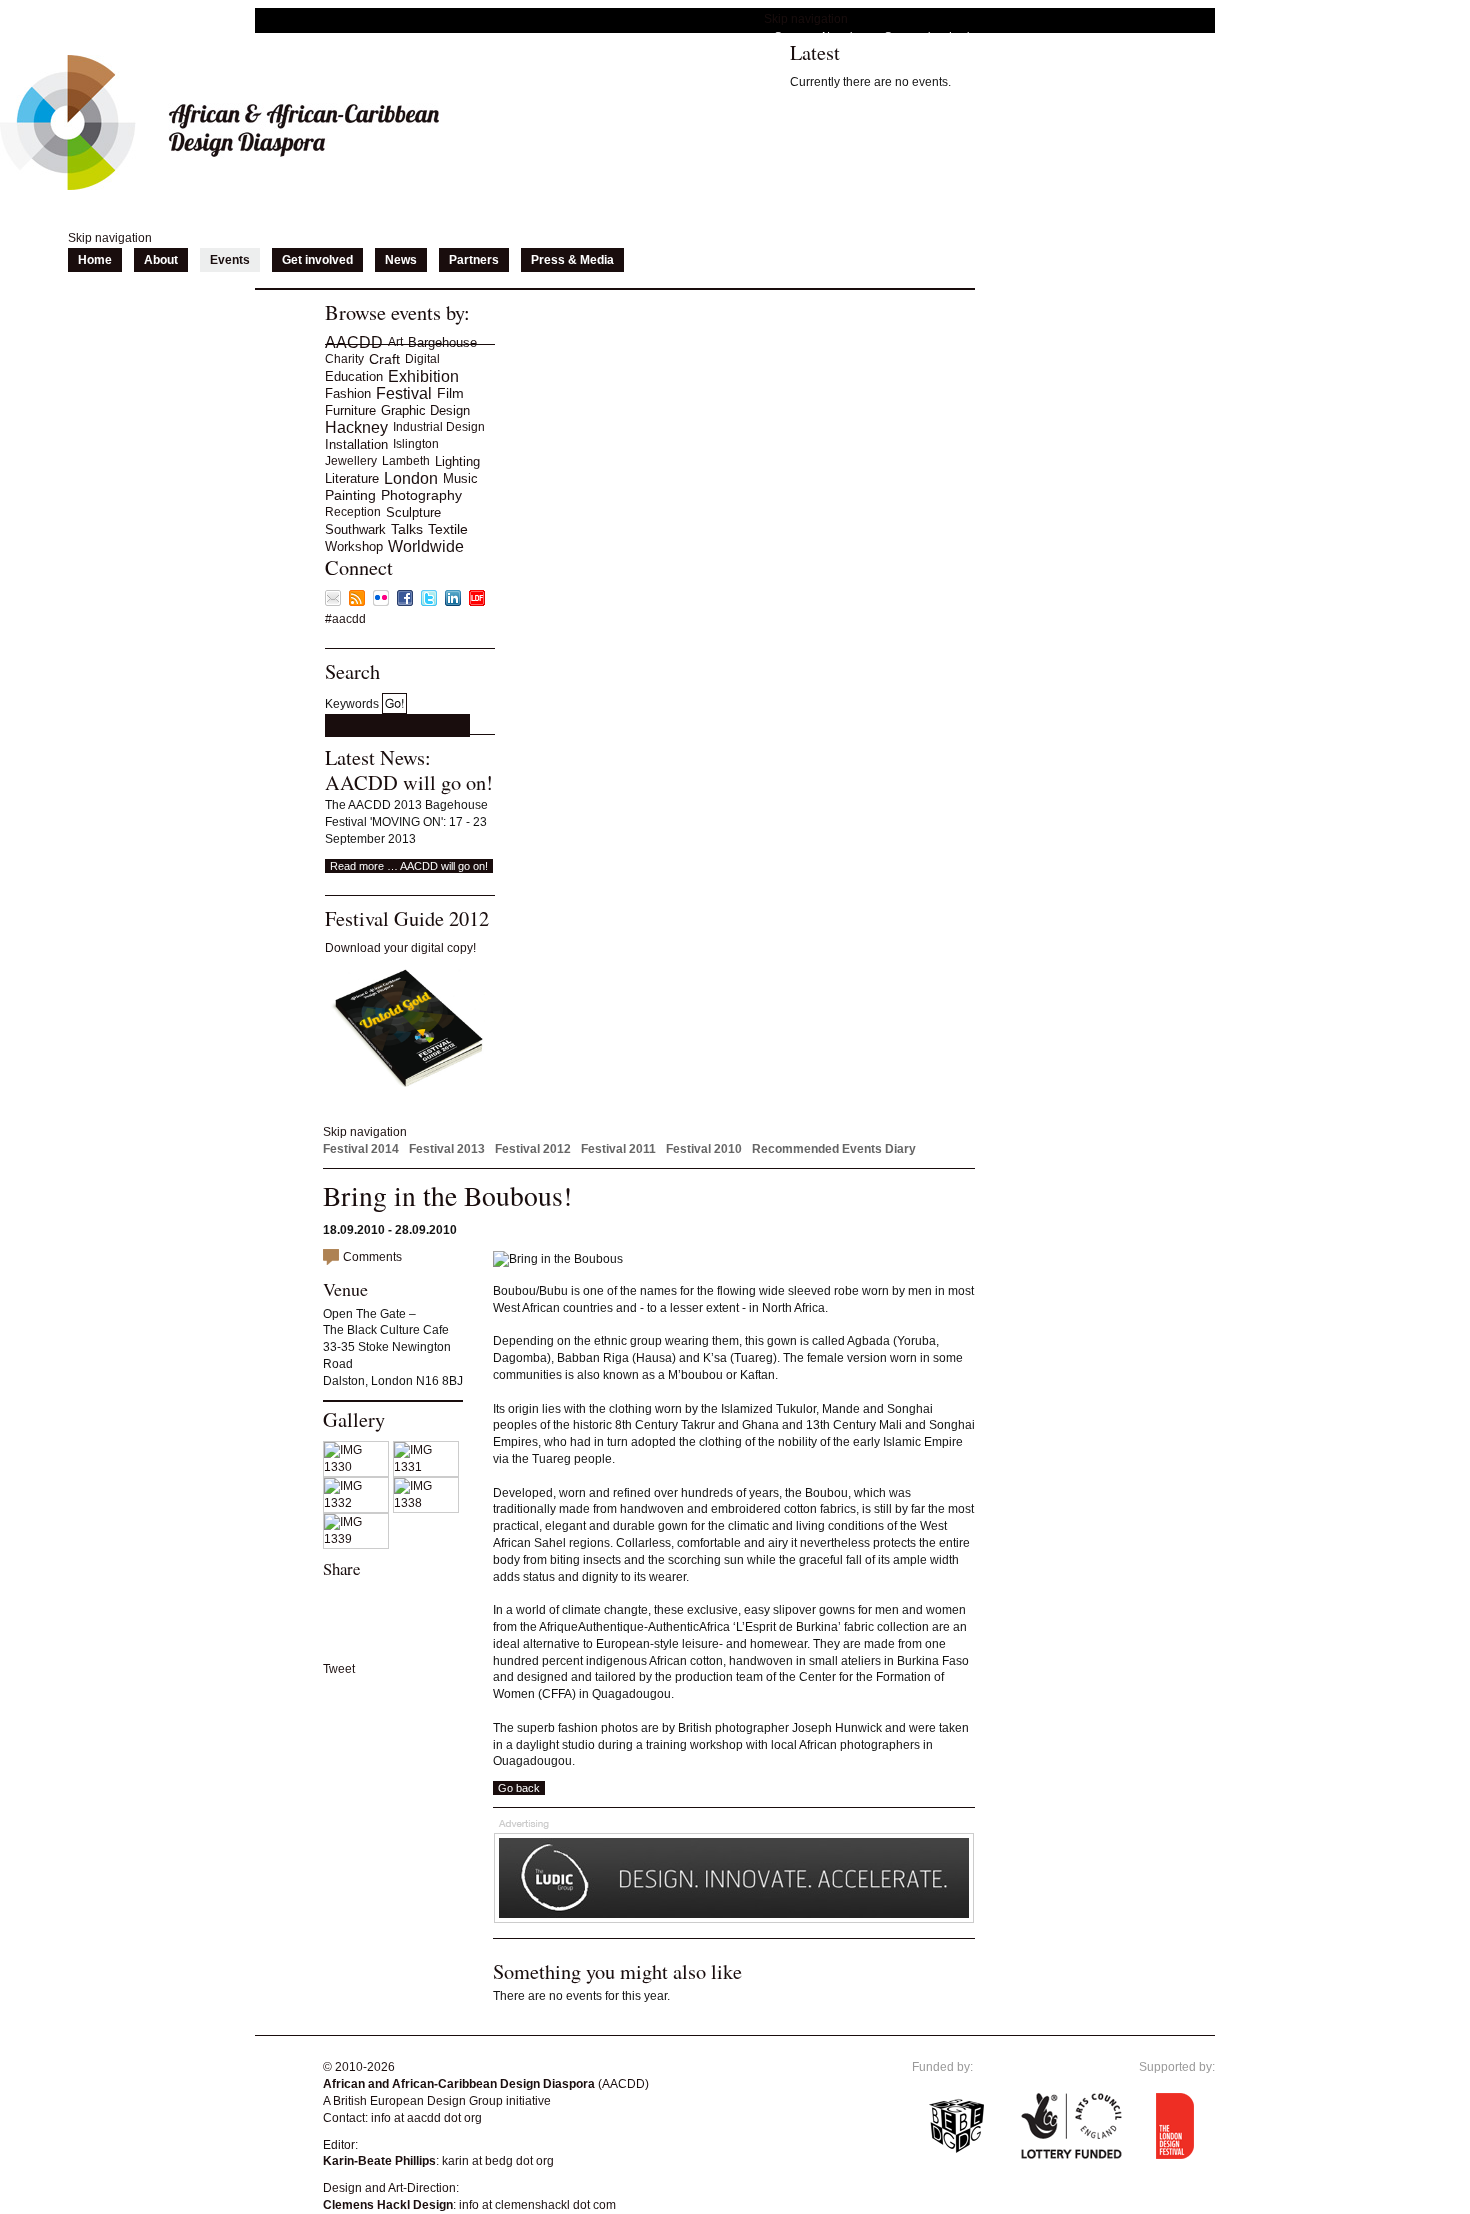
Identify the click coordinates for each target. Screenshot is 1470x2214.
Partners (474, 260)
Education (354, 376)
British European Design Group (418, 2101)
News (401, 260)
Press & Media (572, 260)
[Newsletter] (333, 602)
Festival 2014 (361, 1149)
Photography (421, 495)
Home (95, 260)
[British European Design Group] (956, 2172)
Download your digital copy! (400, 948)
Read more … (409, 866)
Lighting (457, 461)
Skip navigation (806, 19)
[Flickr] (381, 602)
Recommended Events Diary (834, 1149)
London (411, 478)
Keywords (352, 704)
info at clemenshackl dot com (537, 2205)
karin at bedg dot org (498, 2161)
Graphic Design (425, 410)
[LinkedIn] (453, 602)
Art (395, 342)
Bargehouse (442, 342)
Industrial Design (439, 427)
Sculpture (413, 512)
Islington (416, 444)
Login (962, 36)
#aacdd (345, 619)
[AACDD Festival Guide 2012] (405, 1085)
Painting (350, 495)
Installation (356, 444)
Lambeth (406, 461)
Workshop (354, 546)
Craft (384, 359)
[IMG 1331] (428, 1467)
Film (450, 393)
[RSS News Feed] (357, 602)
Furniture (350, 410)
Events (230, 260)
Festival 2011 (618, 1149)
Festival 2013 (447, 1149)
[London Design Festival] (477, 602)
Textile (448, 529)
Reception (353, 512)
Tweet (339, 1669)
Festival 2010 (704, 1149)
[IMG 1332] (358, 1503)
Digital (422, 359)
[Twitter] (429, 602)
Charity (344, 359)
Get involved (317, 260)
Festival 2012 (533, 1149)
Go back (519, 1788)
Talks (407, 529)
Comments (372, 1257)
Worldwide (426, 546)
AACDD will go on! (409, 782)
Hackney (356, 427)
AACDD (354, 342)
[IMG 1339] (358, 1539)
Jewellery (351, 461)
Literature (352, 478)
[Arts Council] (1071, 2172)
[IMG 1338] (428, 1503)
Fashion (348, 393)
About (161, 260)
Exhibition (423, 376)
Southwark (355, 529)
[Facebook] (405, 602)
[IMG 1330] (358, 1467)
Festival (404, 393)
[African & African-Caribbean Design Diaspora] (219, 186)
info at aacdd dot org (426, 2118)
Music (460, 478)
